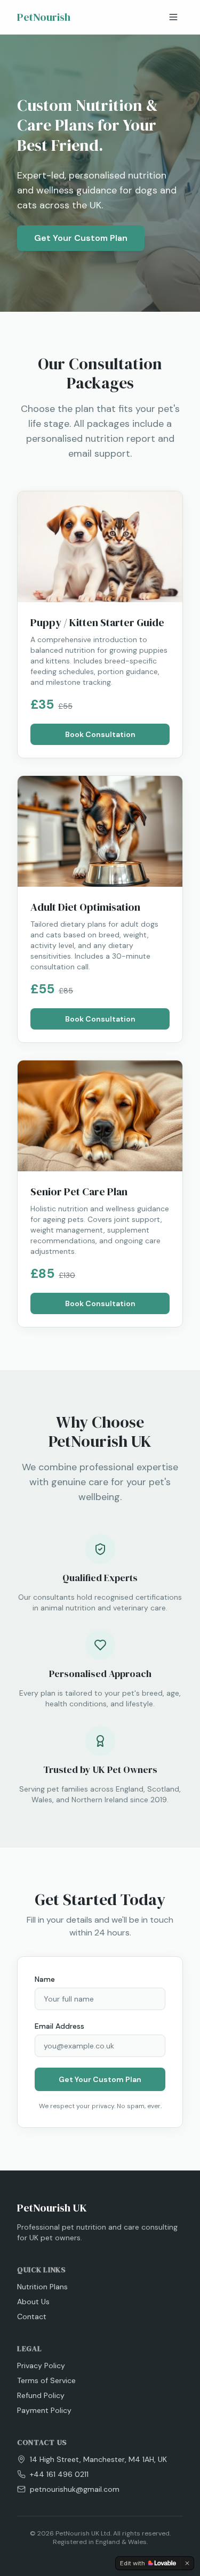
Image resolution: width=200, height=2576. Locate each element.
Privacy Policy (41, 2366)
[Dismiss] (187, 2563)
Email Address (59, 2026)
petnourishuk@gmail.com (75, 2489)
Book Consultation (100, 734)
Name (45, 1979)
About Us (33, 2302)
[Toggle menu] (173, 17)
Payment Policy (44, 2410)
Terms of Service (46, 2380)
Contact (32, 2316)
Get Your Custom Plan (81, 238)
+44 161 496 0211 (59, 2474)
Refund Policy (41, 2395)
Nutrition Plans (42, 2287)
